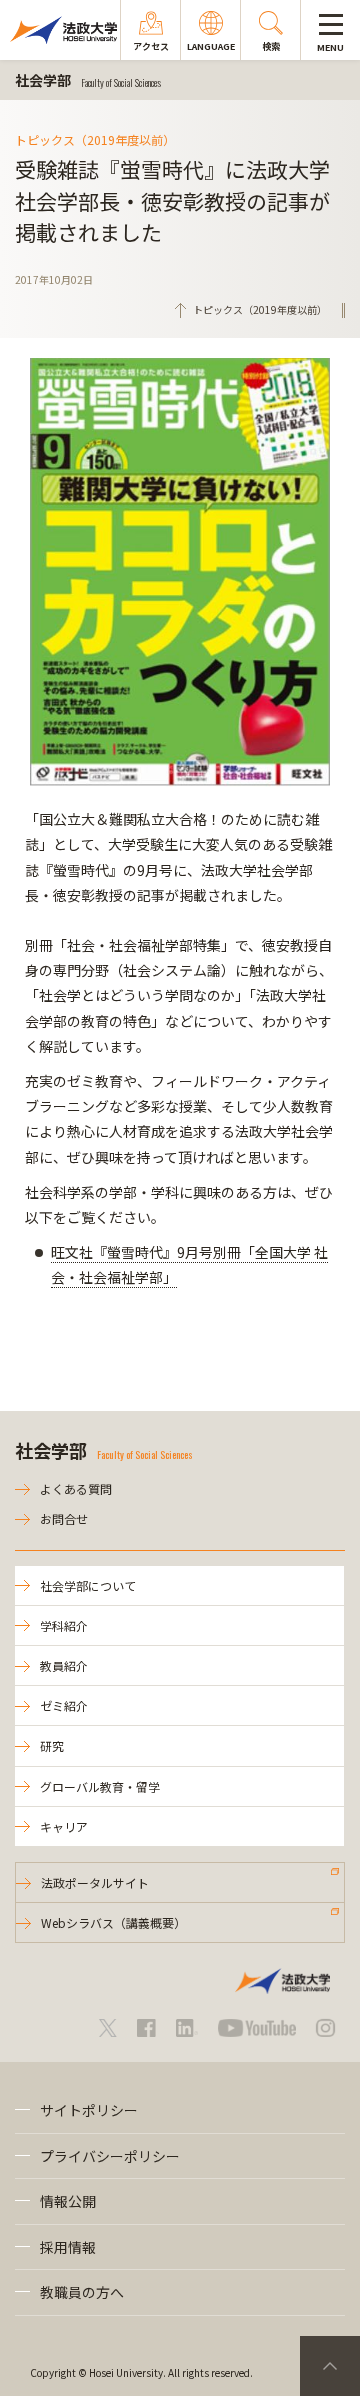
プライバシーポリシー (110, 2156)
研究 (52, 1745)
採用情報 (68, 2247)
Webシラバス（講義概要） (113, 1922)
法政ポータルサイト (95, 1882)
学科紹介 (64, 1625)
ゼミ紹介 (64, 1705)
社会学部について (88, 1585)
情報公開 (68, 2201)
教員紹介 (64, 1665)
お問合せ (64, 1518)
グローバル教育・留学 (100, 1786)
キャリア (64, 1826)
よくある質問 (76, 1488)
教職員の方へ (82, 2292)
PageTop (330, 2366)
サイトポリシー (89, 2110)
